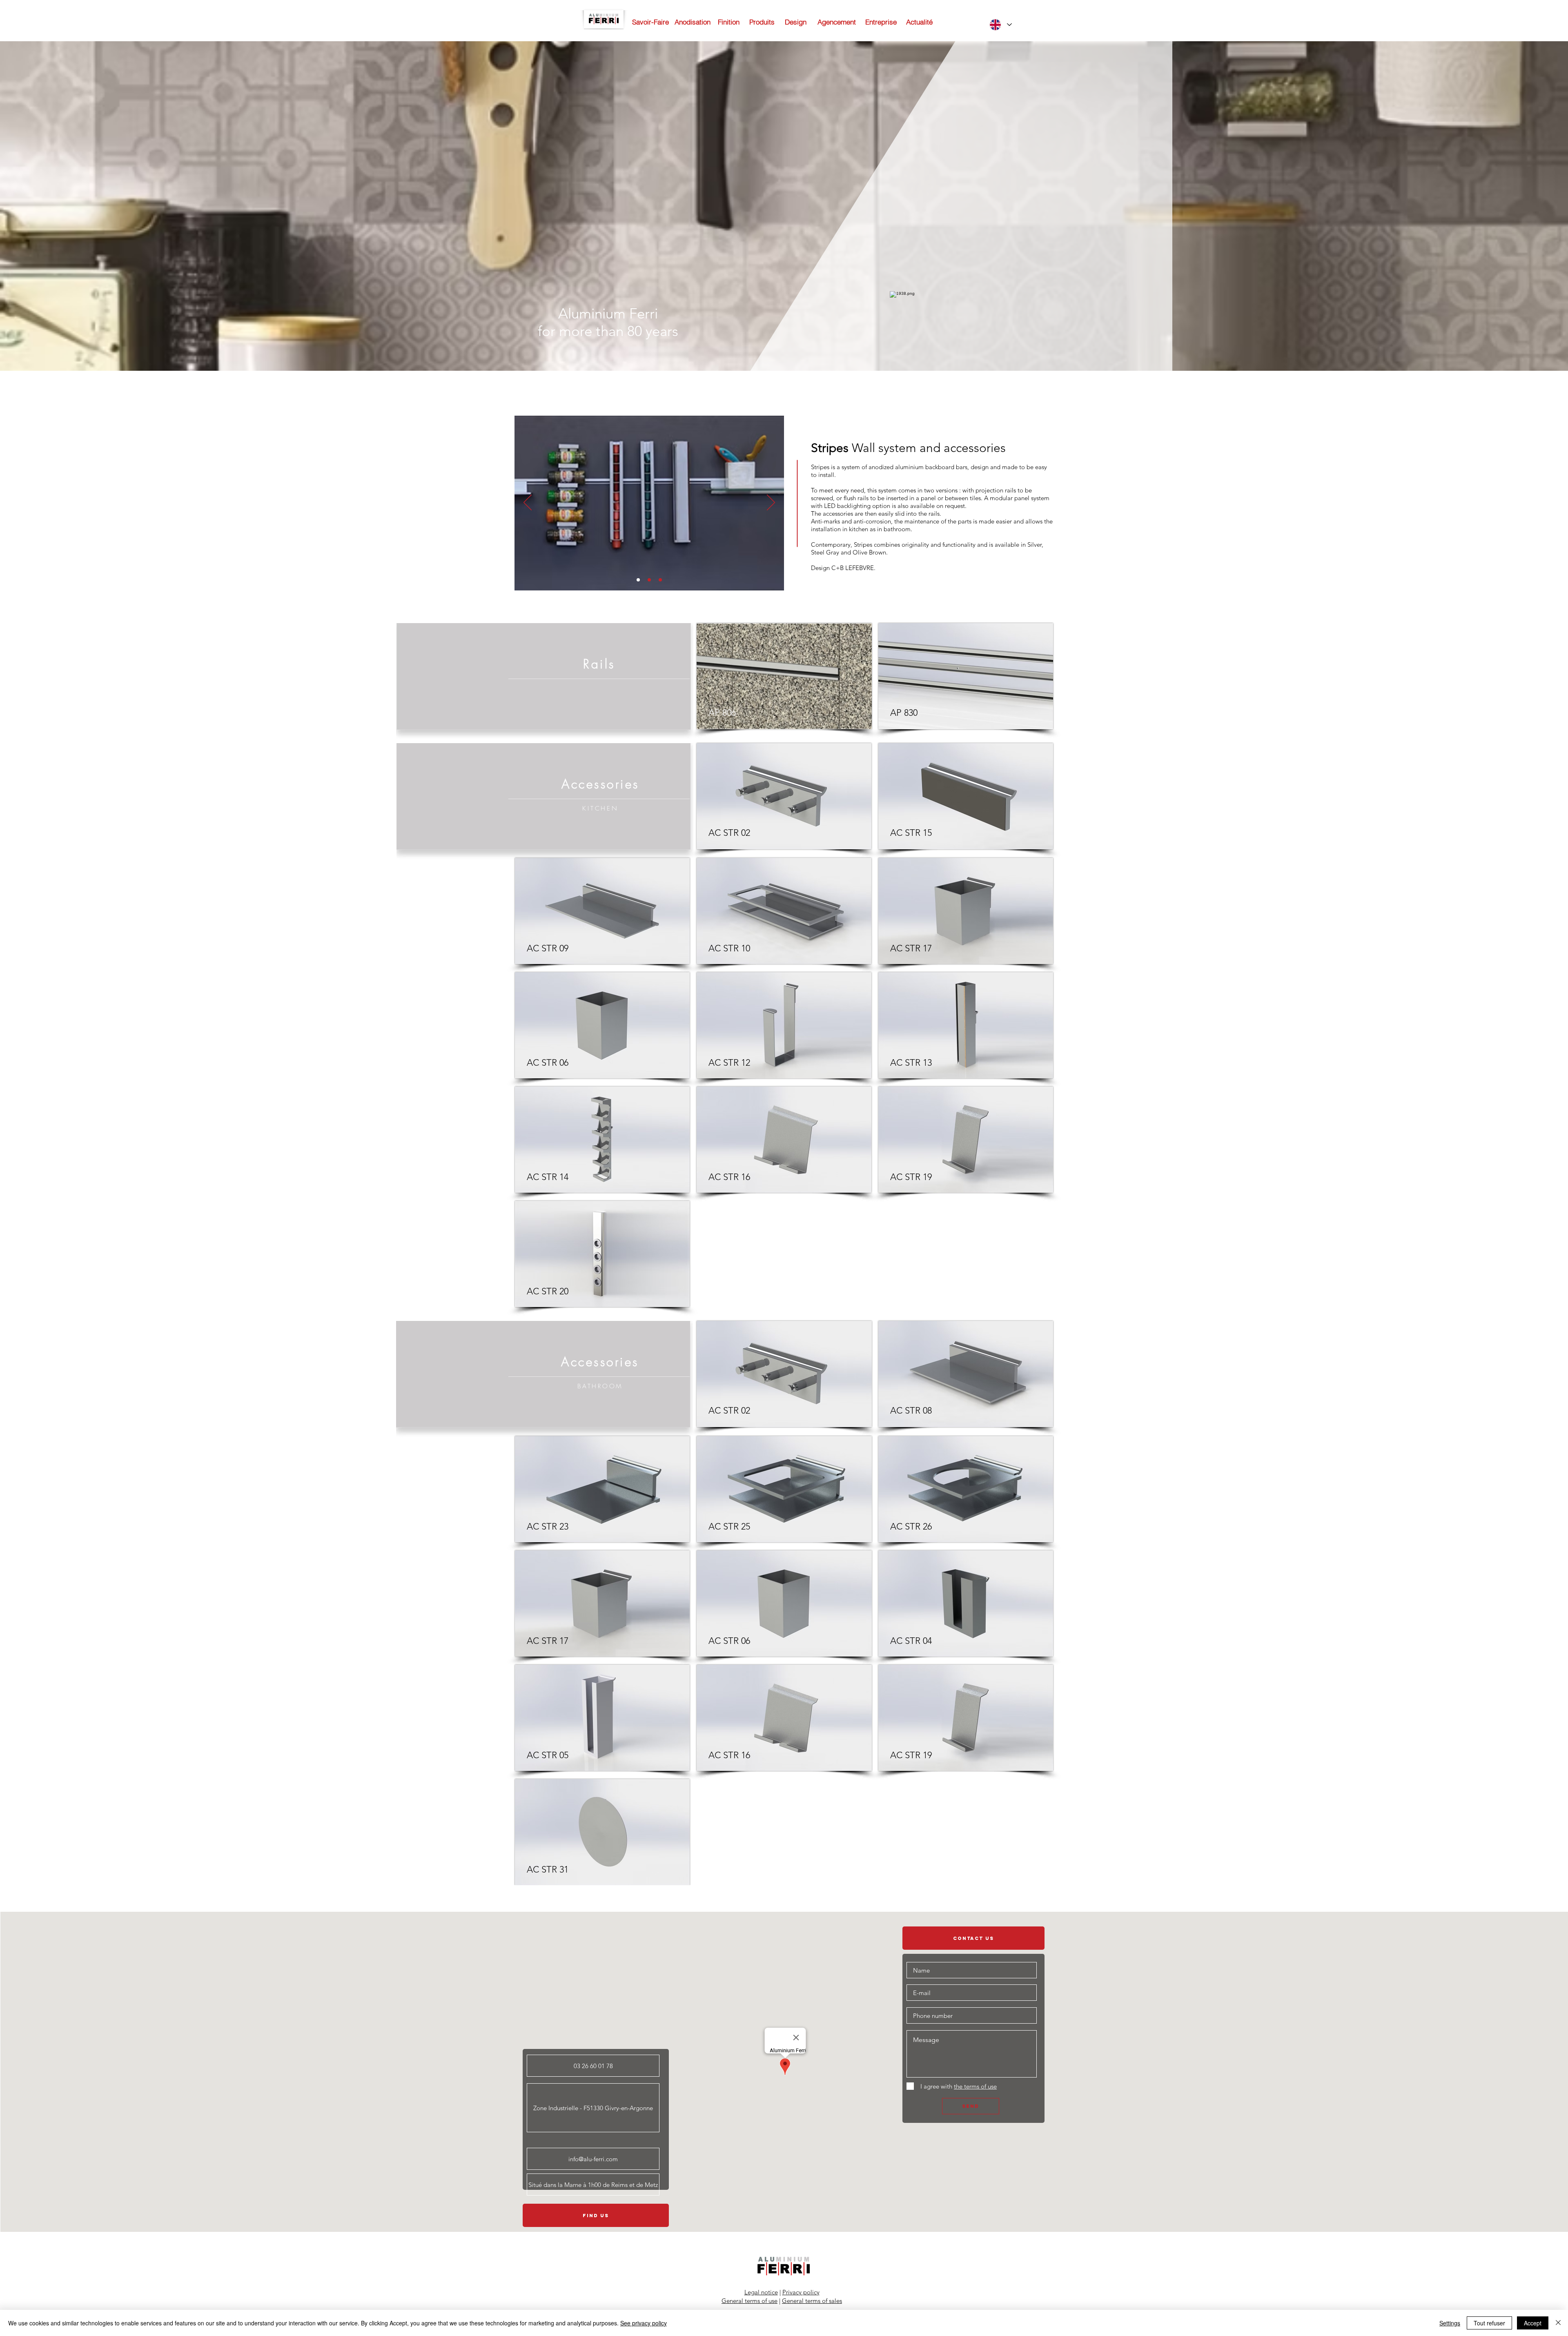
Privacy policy (801, 2292)
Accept (1533, 2323)
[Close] (1558, 2323)
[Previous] (528, 503)
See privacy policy (644, 2323)
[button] (784, 676)
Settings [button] (1450, 2323)
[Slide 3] (660, 580)
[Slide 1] (638, 580)
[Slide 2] (649, 580)
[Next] (771, 503)
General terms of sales (812, 2301)
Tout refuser (1489, 2323)
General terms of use (749, 2301)
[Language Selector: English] (1000, 25)
